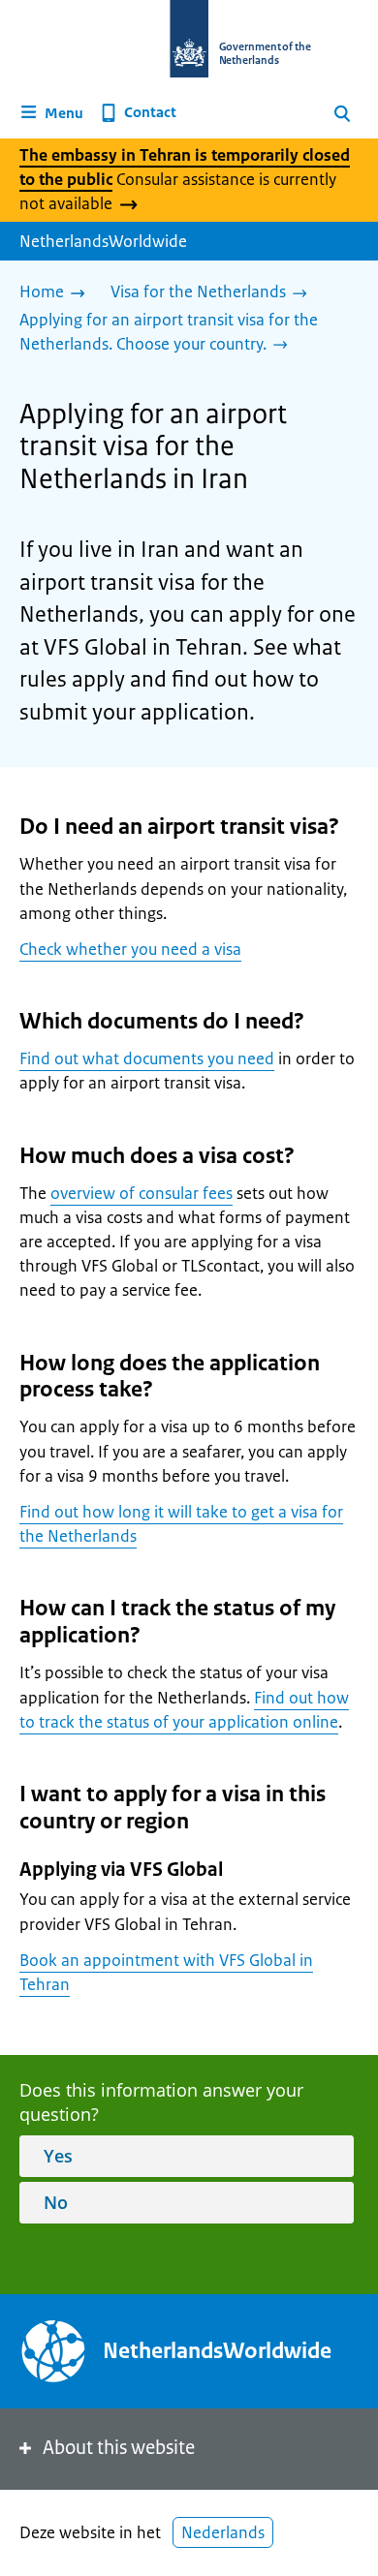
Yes (58, 2156)
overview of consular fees (142, 1193)
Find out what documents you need (147, 1058)
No (56, 2202)
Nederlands (223, 2532)
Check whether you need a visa (130, 949)
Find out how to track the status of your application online (184, 1710)
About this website (119, 2448)
